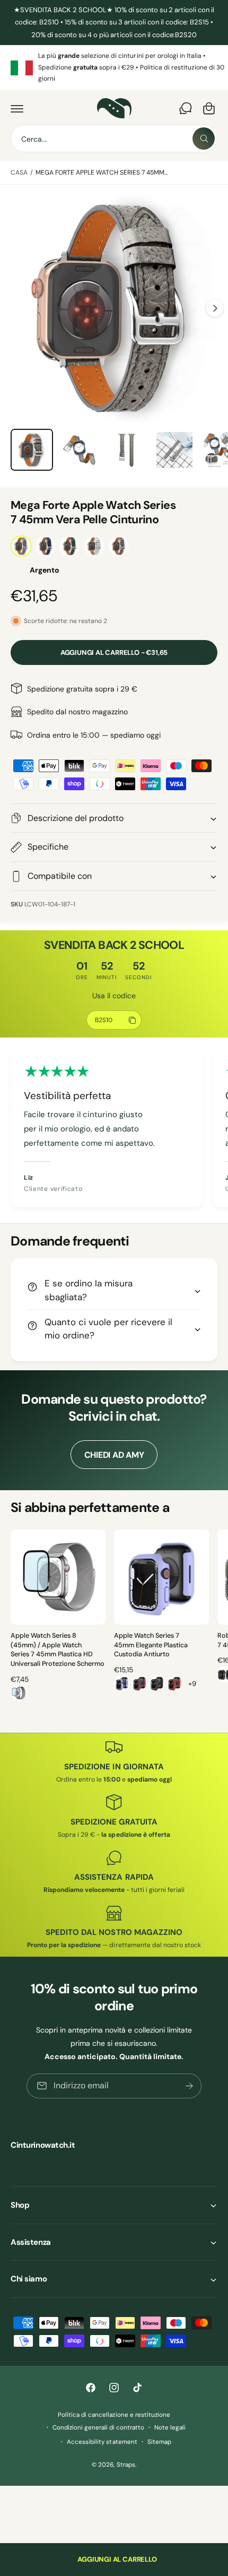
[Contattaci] (186, 108)
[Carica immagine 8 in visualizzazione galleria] (174, 450)
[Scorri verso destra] (215, 308)
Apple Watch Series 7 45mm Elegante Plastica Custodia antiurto (151, 1645)
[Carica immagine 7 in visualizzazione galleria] (127, 450)
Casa (19, 172)
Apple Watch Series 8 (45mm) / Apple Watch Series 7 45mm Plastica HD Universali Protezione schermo (58, 1650)
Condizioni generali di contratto (98, 2428)
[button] (17, 108)
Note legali (170, 2428)
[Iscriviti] (189, 2085)
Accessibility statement (102, 2442)
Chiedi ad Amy (114, 1455)
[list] (114, 68)
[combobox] (114, 139)
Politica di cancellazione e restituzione (114, 2415)
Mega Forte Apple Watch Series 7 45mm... (102, 172)
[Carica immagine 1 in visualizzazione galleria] (32, 450)
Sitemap (159, 2442)
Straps (126, 2465)
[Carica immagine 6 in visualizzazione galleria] (80, 450)
